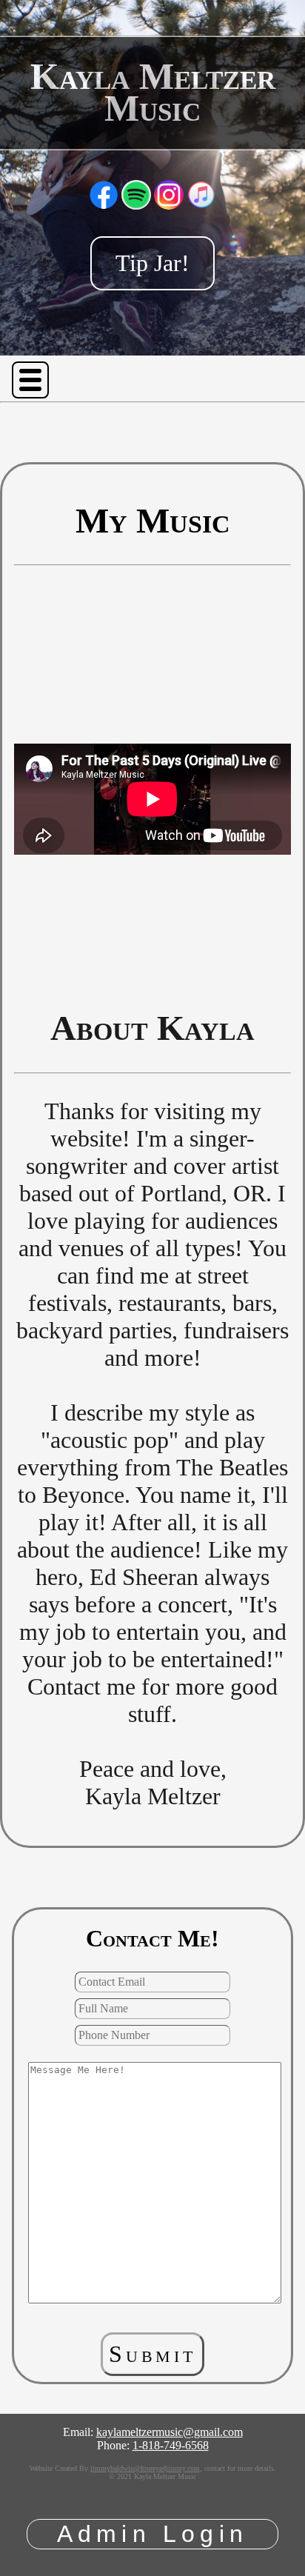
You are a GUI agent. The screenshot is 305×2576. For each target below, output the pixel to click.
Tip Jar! (152, 263)
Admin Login (152, 2534)
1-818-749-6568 (171, 2445)
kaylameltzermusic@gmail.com (170, 2432)
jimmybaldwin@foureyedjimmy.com (145, 2468)
